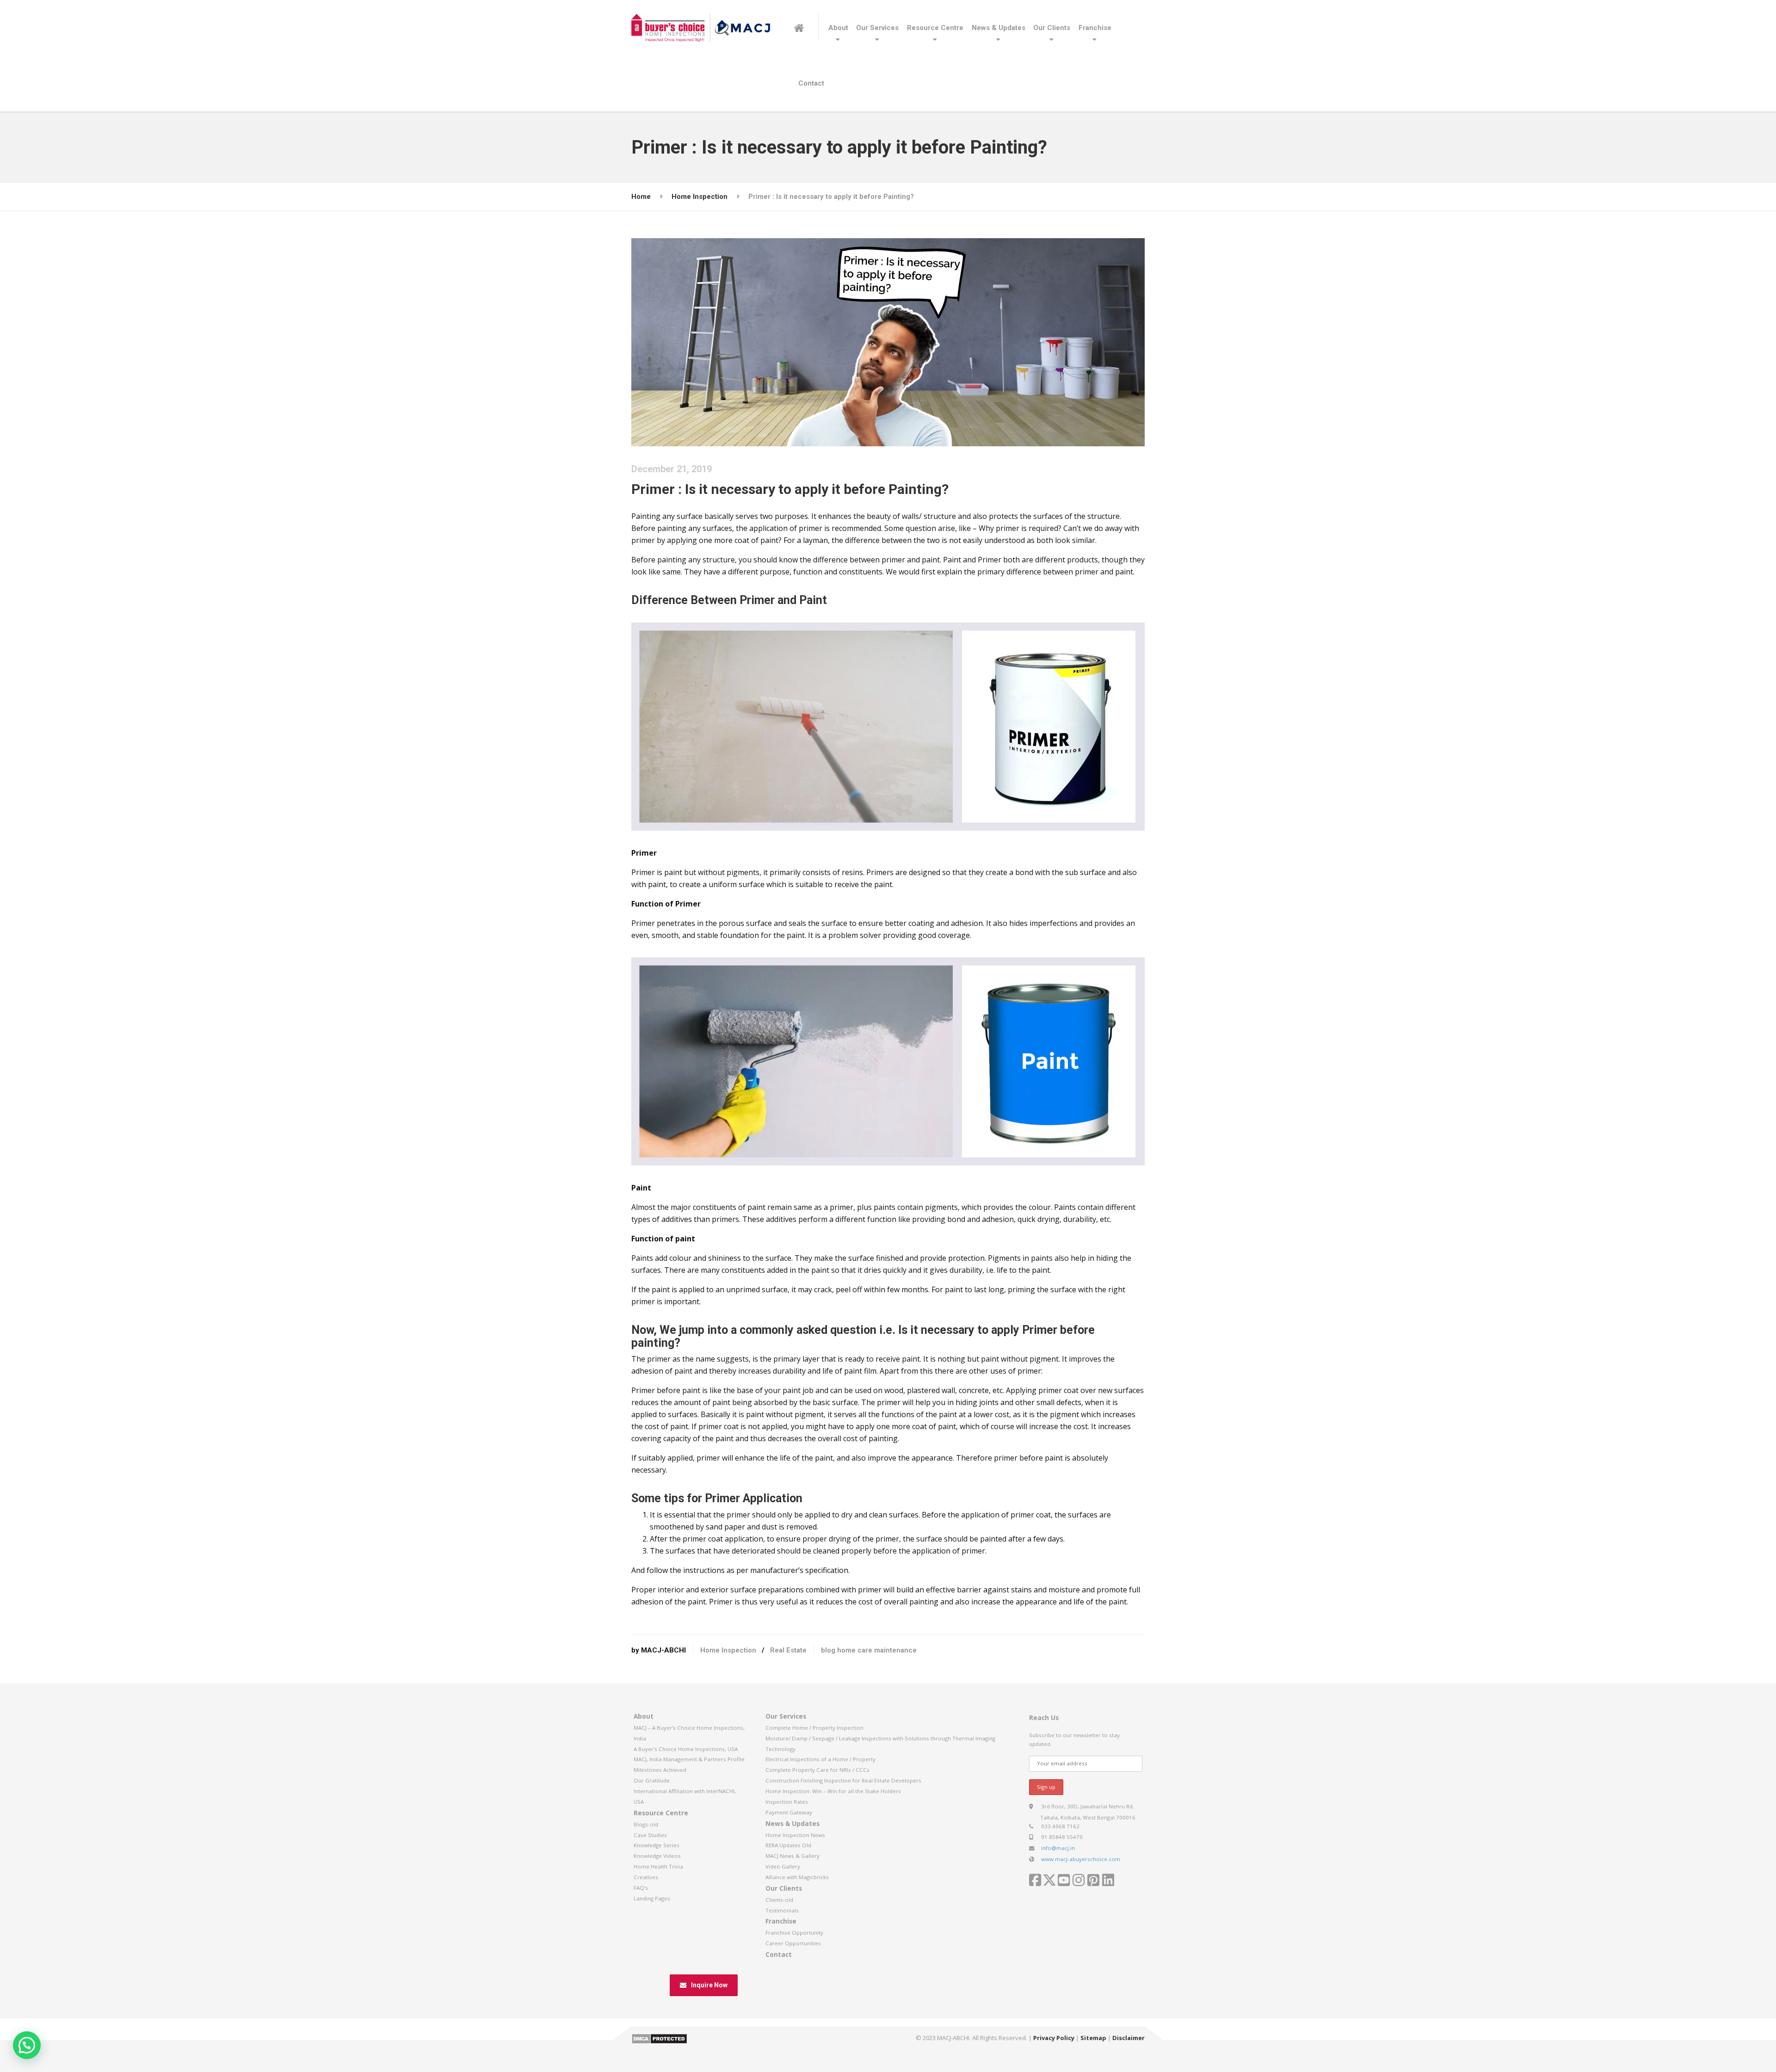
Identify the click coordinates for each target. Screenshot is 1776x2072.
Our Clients (1052, 28)
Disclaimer (1128, 2038)
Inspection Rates (787, 1802)
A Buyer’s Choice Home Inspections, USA (686, 1749)
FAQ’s (641, 1888)
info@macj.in (1058, 1848)
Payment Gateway (789, 1812)
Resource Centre (935, 28)
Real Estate (788, 1650)
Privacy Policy (1054, 2038)
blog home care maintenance (869, 1650)
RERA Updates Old (788, 1845)
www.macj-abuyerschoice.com (1081, 1859)
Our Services (877, 28)
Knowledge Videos (657, 1856)
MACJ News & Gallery (792, 1856)
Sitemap (1093, 2038)
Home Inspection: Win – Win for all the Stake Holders (833, 1791)
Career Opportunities (793, 1943)
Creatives (646, 1877)
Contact (811, 83)
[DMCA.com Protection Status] (659, 2038)
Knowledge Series (657, 1845)
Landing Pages (652, 1898)
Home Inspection (728, 1650)
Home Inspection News (795, 1835)
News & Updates (999, 28)
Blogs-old (646, 1824)
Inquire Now (709, 1985)
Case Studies (650, 1835)
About (838, 28)
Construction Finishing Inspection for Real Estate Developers (843, 1780)
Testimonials (782, 1910)
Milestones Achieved (660, 1770)
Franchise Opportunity (794, 1933)
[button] (27, 2045)
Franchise (1095, 28)
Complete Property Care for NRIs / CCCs (817, 1770)
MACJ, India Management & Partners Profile (689, 1759)
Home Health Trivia (658, 1866)
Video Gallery (783, 1866)
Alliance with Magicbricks (797, 1877)
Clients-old (779, 1900)
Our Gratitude (652, 1780)
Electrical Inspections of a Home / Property (820, 1759)
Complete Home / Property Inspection (814, 1728)
